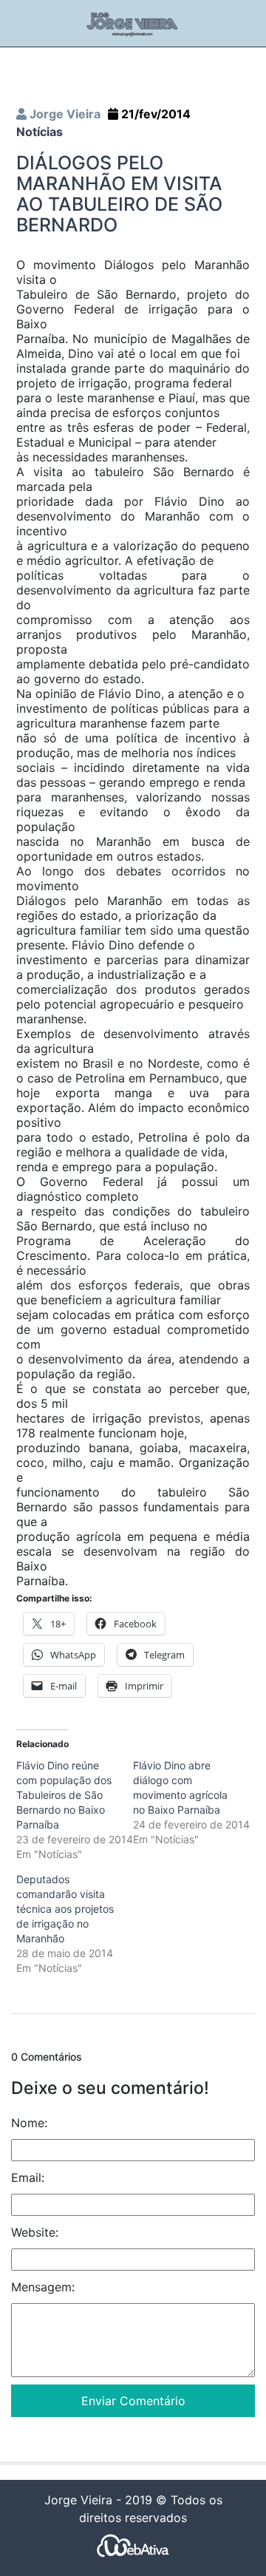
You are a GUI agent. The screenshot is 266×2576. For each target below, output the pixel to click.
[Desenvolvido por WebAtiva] (133, 2545)
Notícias (40, 132)
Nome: (29, 2123)
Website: (35, 2232)
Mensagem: (43, 2287)
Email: (28, 2177)
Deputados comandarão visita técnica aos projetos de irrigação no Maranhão (65, 1909)
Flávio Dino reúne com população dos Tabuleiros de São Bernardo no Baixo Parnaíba (64, 1795)
